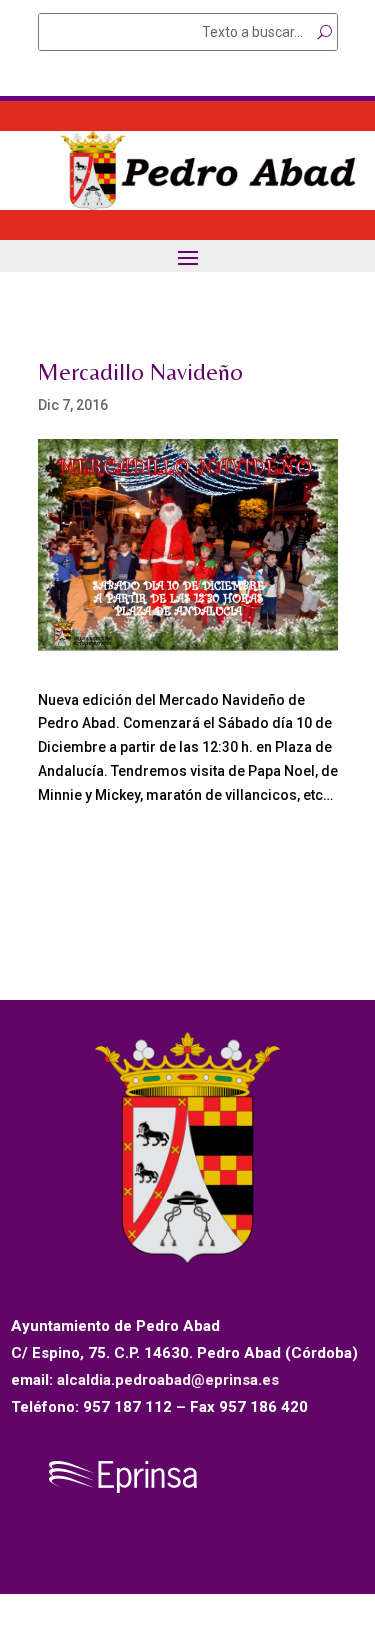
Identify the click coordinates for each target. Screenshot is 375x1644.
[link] (187, 205)
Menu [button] (188, 257)
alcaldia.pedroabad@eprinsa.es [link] (168, 1380)
